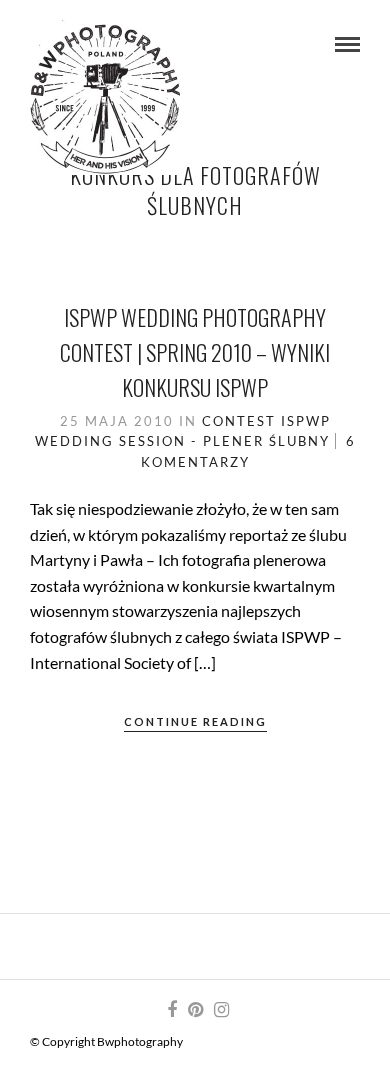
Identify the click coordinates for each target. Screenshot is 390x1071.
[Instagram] (221, 1010)
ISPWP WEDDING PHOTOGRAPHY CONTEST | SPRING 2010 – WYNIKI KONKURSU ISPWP (195, 352)
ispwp (306, 421)
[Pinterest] (195, 1010)
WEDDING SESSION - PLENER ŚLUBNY (182, 441)
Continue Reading (195, 721)
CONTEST (239, 421)
